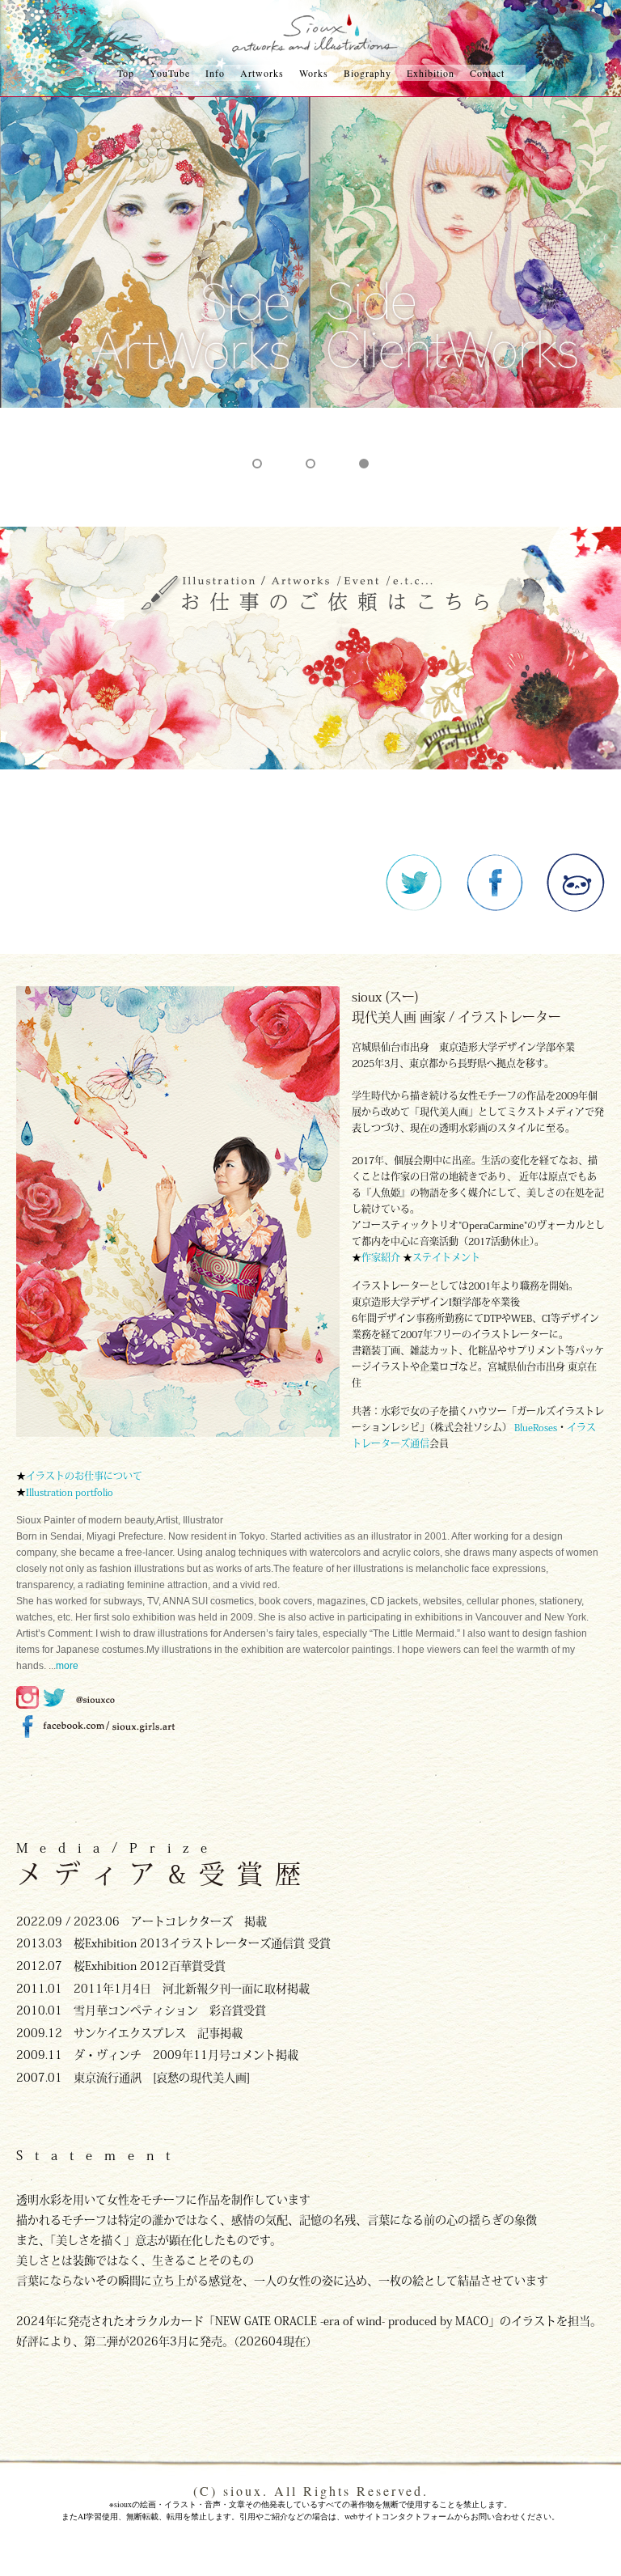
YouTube (170, 73)
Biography (368, 73)
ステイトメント (446, 1257)
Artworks (262, 73)
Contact (487, 73)
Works (314, 73)
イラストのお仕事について (84, 1476)
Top (126, 73)
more (67, 1666)
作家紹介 (382, 1257)
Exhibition (431, 73)
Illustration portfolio (70, 1492)
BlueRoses (536, 1427)
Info (215, 73)
